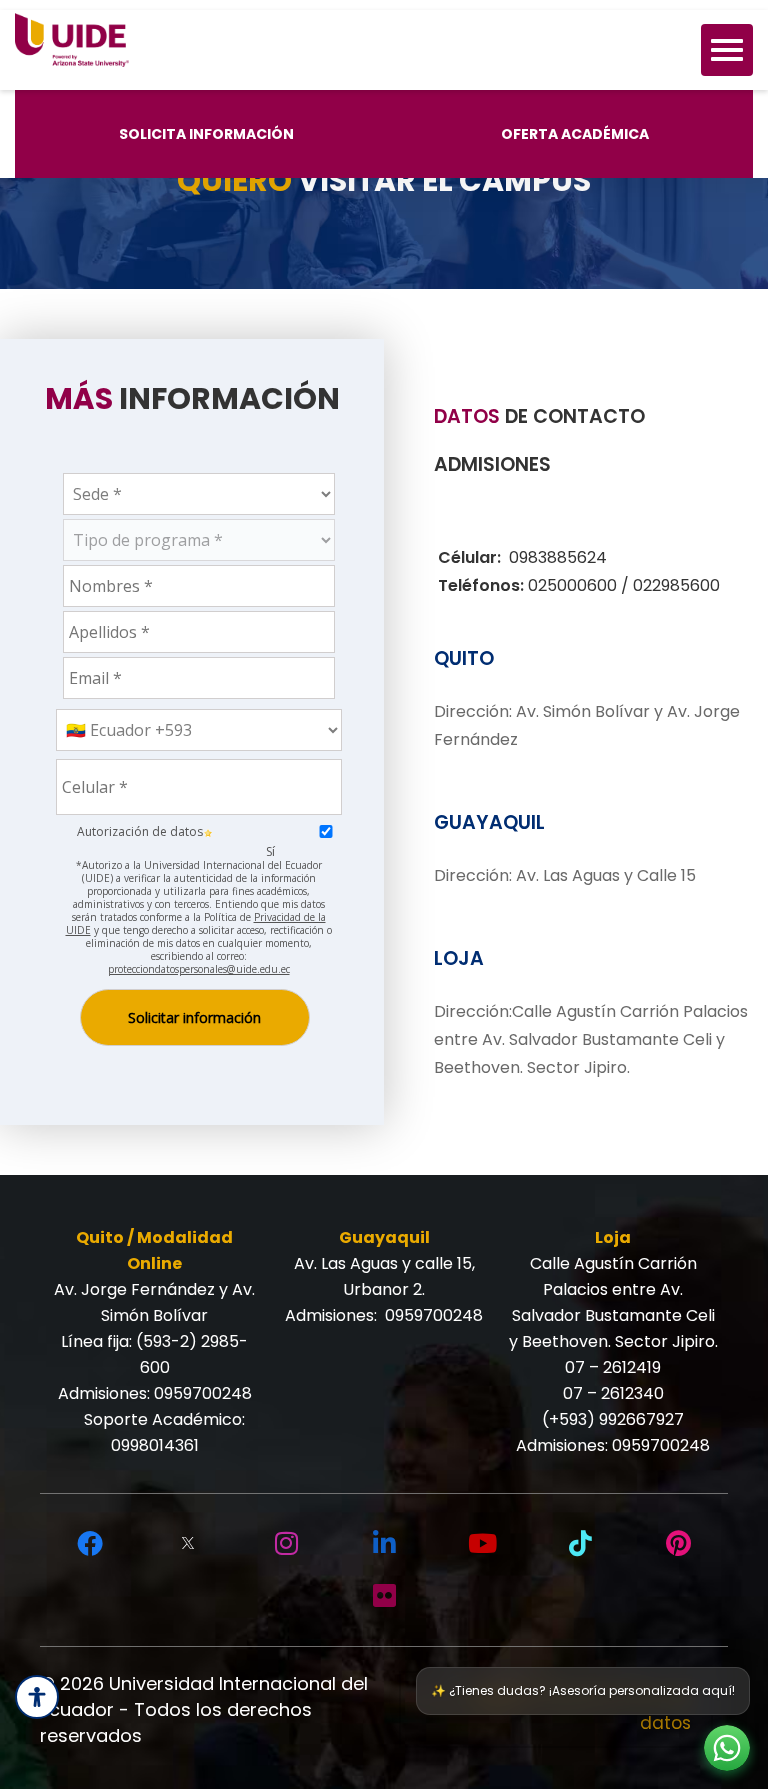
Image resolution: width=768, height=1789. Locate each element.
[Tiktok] (580, 1544)
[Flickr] (384, 1596)
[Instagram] (286, 1544)
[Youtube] (482, 1544)
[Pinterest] (678, 1544)
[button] (727, 1748)
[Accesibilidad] (37, 1697)
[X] (188, 1544)
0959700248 (203, 1393)
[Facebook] (90, 1544)
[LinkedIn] (384, 1544)
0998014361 (155, 1445)
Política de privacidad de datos (581, 1709)
